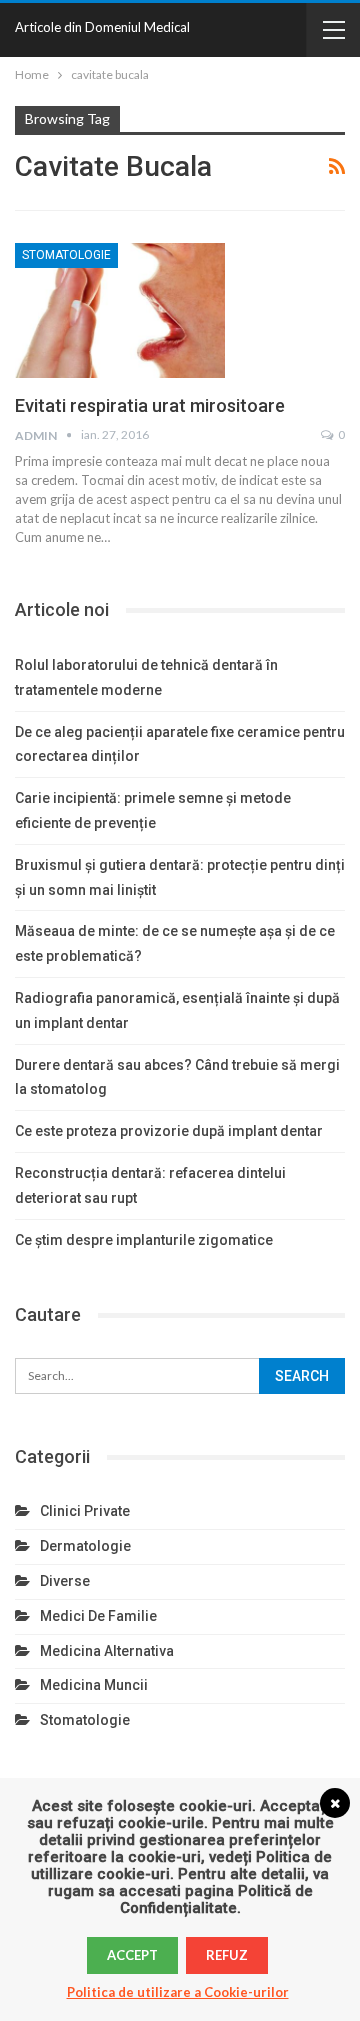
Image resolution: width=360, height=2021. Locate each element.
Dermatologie (85, 1546)
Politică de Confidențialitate (216, 1899)
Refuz (227, 1955)
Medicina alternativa (107, 1651)
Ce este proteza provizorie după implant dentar (169, 1131)
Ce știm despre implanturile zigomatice (144, 1240)
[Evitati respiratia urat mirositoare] (120, 310)
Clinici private (85, 1511)
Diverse (65, 1581)
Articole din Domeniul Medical (102, 27)
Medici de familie (98, 1616)
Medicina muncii (94, 1685)
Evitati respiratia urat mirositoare (150, 405)
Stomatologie (66, 255)
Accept (132, 1955)
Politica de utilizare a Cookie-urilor (178, 1992)
